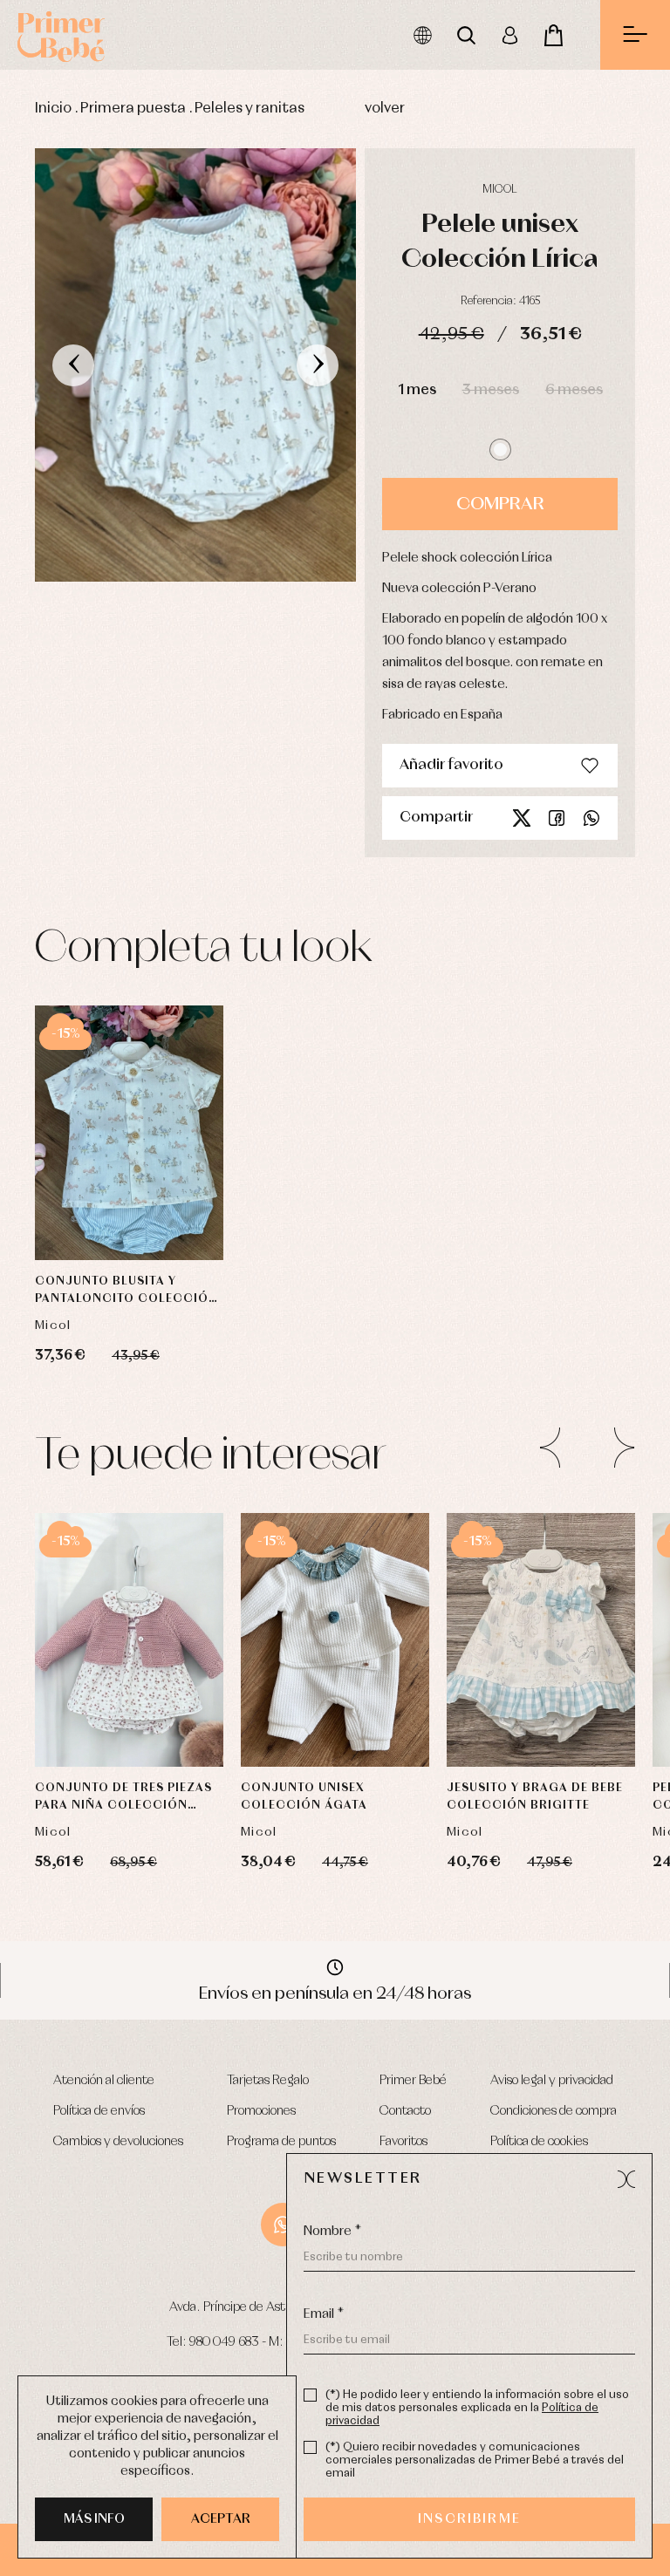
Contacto (405, 2111)
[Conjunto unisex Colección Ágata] (335, 1640)
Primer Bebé (413, 2081)
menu (635, 35)
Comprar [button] (500, 504)
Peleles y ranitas (250, 109)
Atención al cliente (104, 2081)
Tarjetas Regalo (268, 2081)
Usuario (509, 35)
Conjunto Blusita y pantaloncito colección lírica (126, 1292)
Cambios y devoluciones (118, 2142)
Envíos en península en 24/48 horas (335, 1993)
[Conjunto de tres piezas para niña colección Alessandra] (129, 1640)
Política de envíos (99, 2111)
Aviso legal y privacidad (552, 2081)
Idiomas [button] (422, 35)
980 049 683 (224, 2342)
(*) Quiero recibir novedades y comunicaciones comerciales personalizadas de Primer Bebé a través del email (475, 2460)
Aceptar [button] (221, 2519)
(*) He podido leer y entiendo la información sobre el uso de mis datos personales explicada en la (477, 2408)
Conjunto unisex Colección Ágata (304, 1797)
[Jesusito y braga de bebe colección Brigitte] (541, 1640)
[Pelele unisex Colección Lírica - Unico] (195, 365)
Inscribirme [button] (469, 2519)
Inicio (53, 109)
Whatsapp (591, 818)
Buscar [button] (466, 35)
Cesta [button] (553, 35)
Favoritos (403, 2142)
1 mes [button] (417, 390)
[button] (500, 450)
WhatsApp (283, 2225)
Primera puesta (133, 109)
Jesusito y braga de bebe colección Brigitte (535, 1797)
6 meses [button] (574, 390)
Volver (385, 109)
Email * (324, 2314)
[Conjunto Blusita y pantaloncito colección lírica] (129, 1133)
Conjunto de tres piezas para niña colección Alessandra (123, 1799)
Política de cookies (539, 2142)
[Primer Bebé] (61, 35)
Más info (94, 2519)
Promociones (261, 2111)
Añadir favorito (451, 765)
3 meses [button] (491, 390)
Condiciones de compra (554, 2111)
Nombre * (332, 2232)
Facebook (557, 818)
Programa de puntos (281, 2142)
